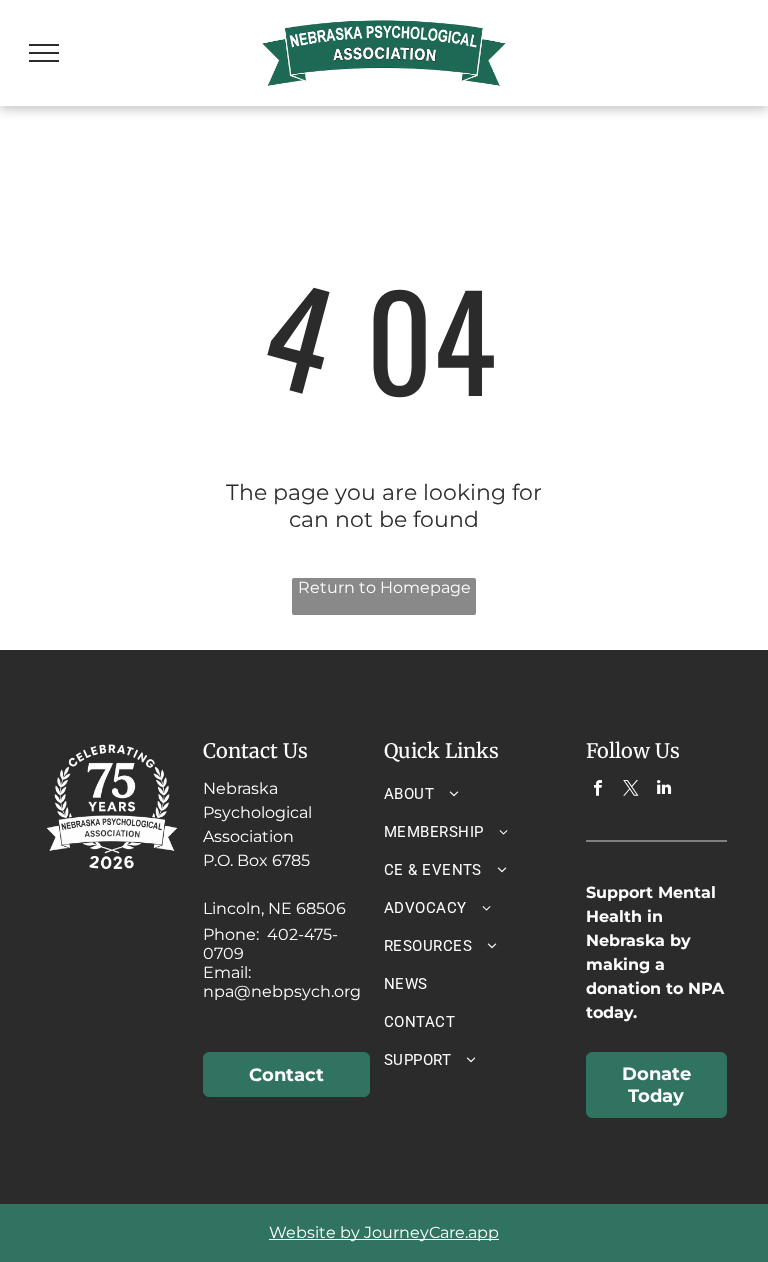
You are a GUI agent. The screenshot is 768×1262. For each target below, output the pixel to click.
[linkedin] (664, 790)
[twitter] (631, 790)
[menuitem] (465, 794)
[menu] (44, 53)
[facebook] (598, 790)
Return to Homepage (384, 587)
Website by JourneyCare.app (384, 1232)
